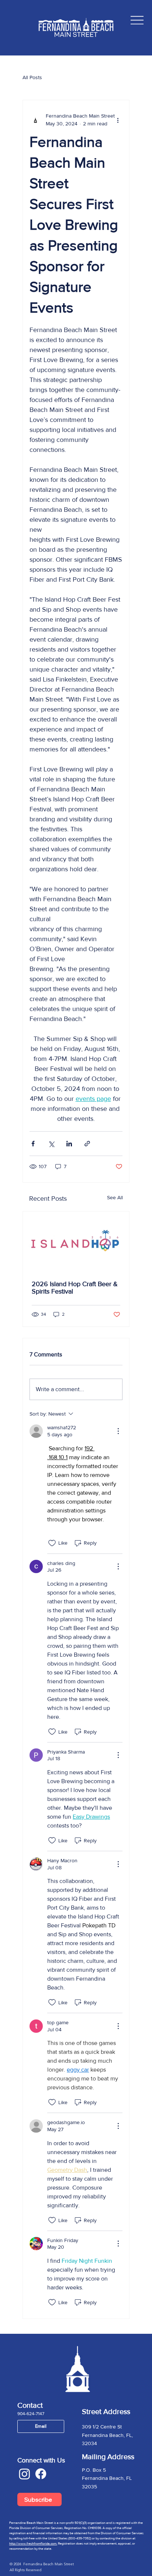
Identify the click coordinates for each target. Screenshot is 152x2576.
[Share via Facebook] (33, 1144)
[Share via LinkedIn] (69, 1144)
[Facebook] (41, 2474)
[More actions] (118, 120)
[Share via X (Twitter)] (51, 1144)
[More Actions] (118, 1431)
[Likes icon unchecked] (52, 1543)
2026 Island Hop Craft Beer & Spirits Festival (75, 1288)
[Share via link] (87, 1144)
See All (115, 1197)
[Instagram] (25, 2474)
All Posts (32, 77)
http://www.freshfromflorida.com (33, 2543)
